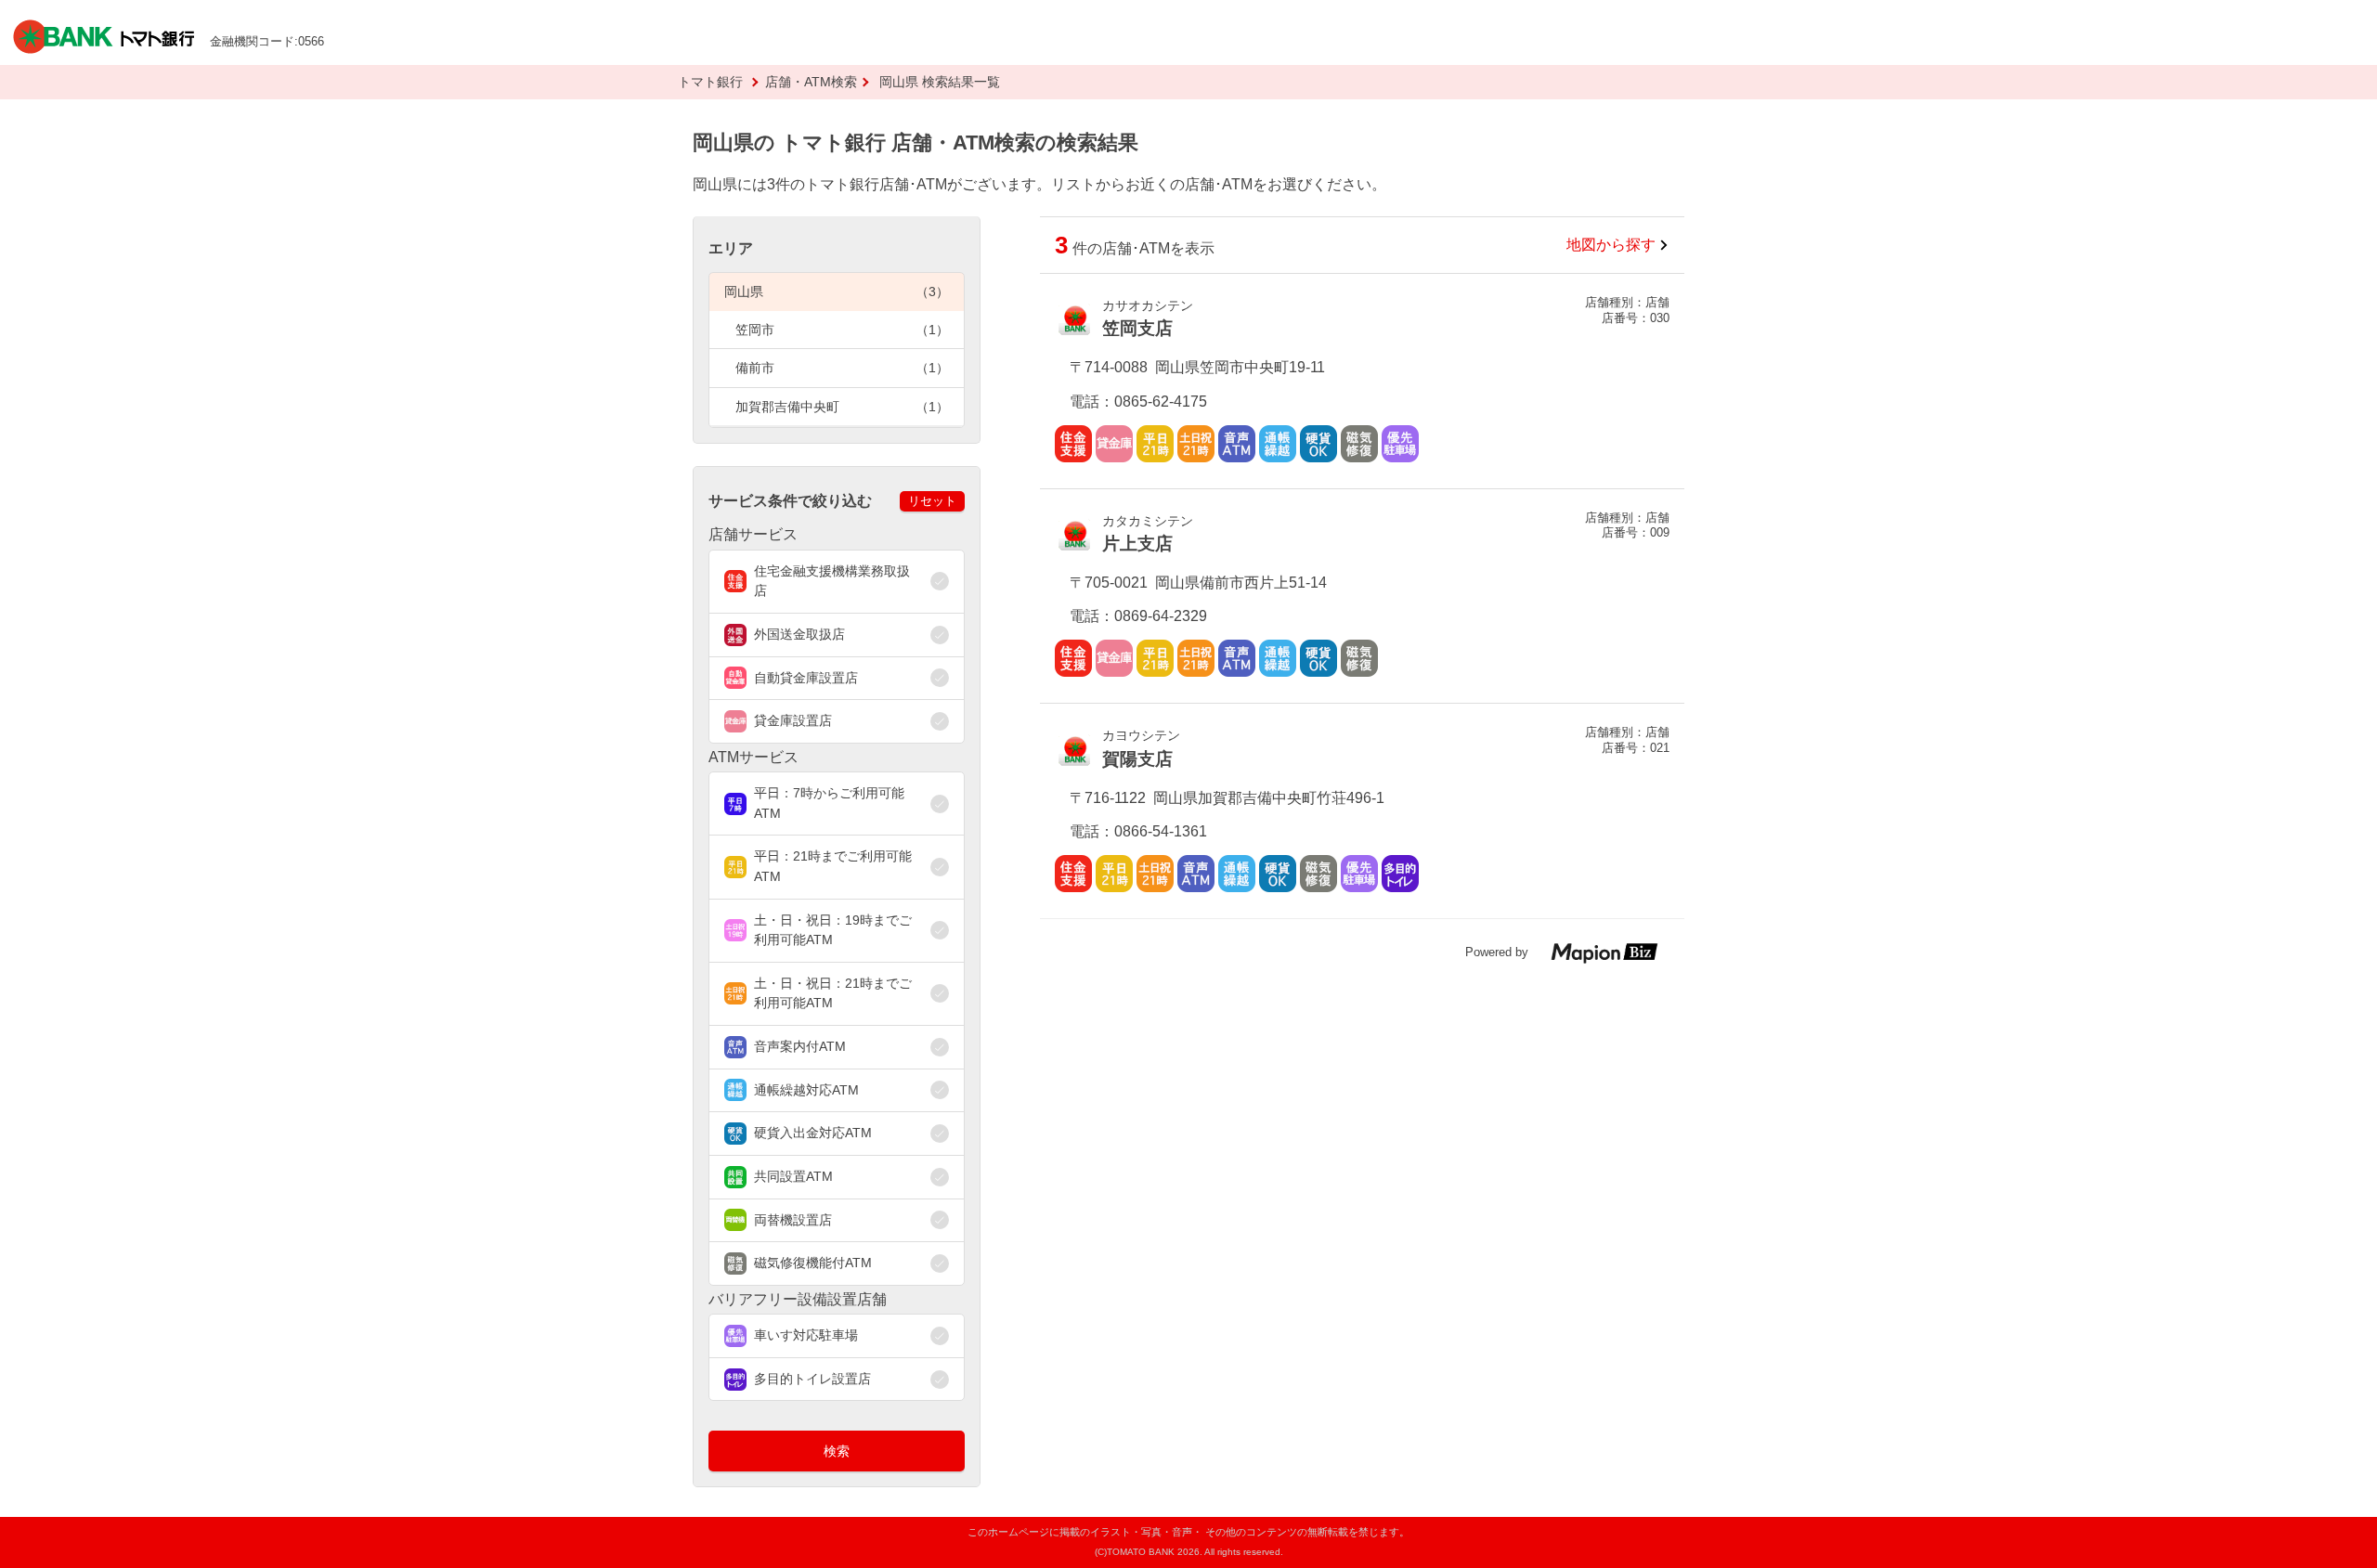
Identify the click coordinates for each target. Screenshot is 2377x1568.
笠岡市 (842, 330)
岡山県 (837, 292)
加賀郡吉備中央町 (842, 407)
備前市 (842, 368)
